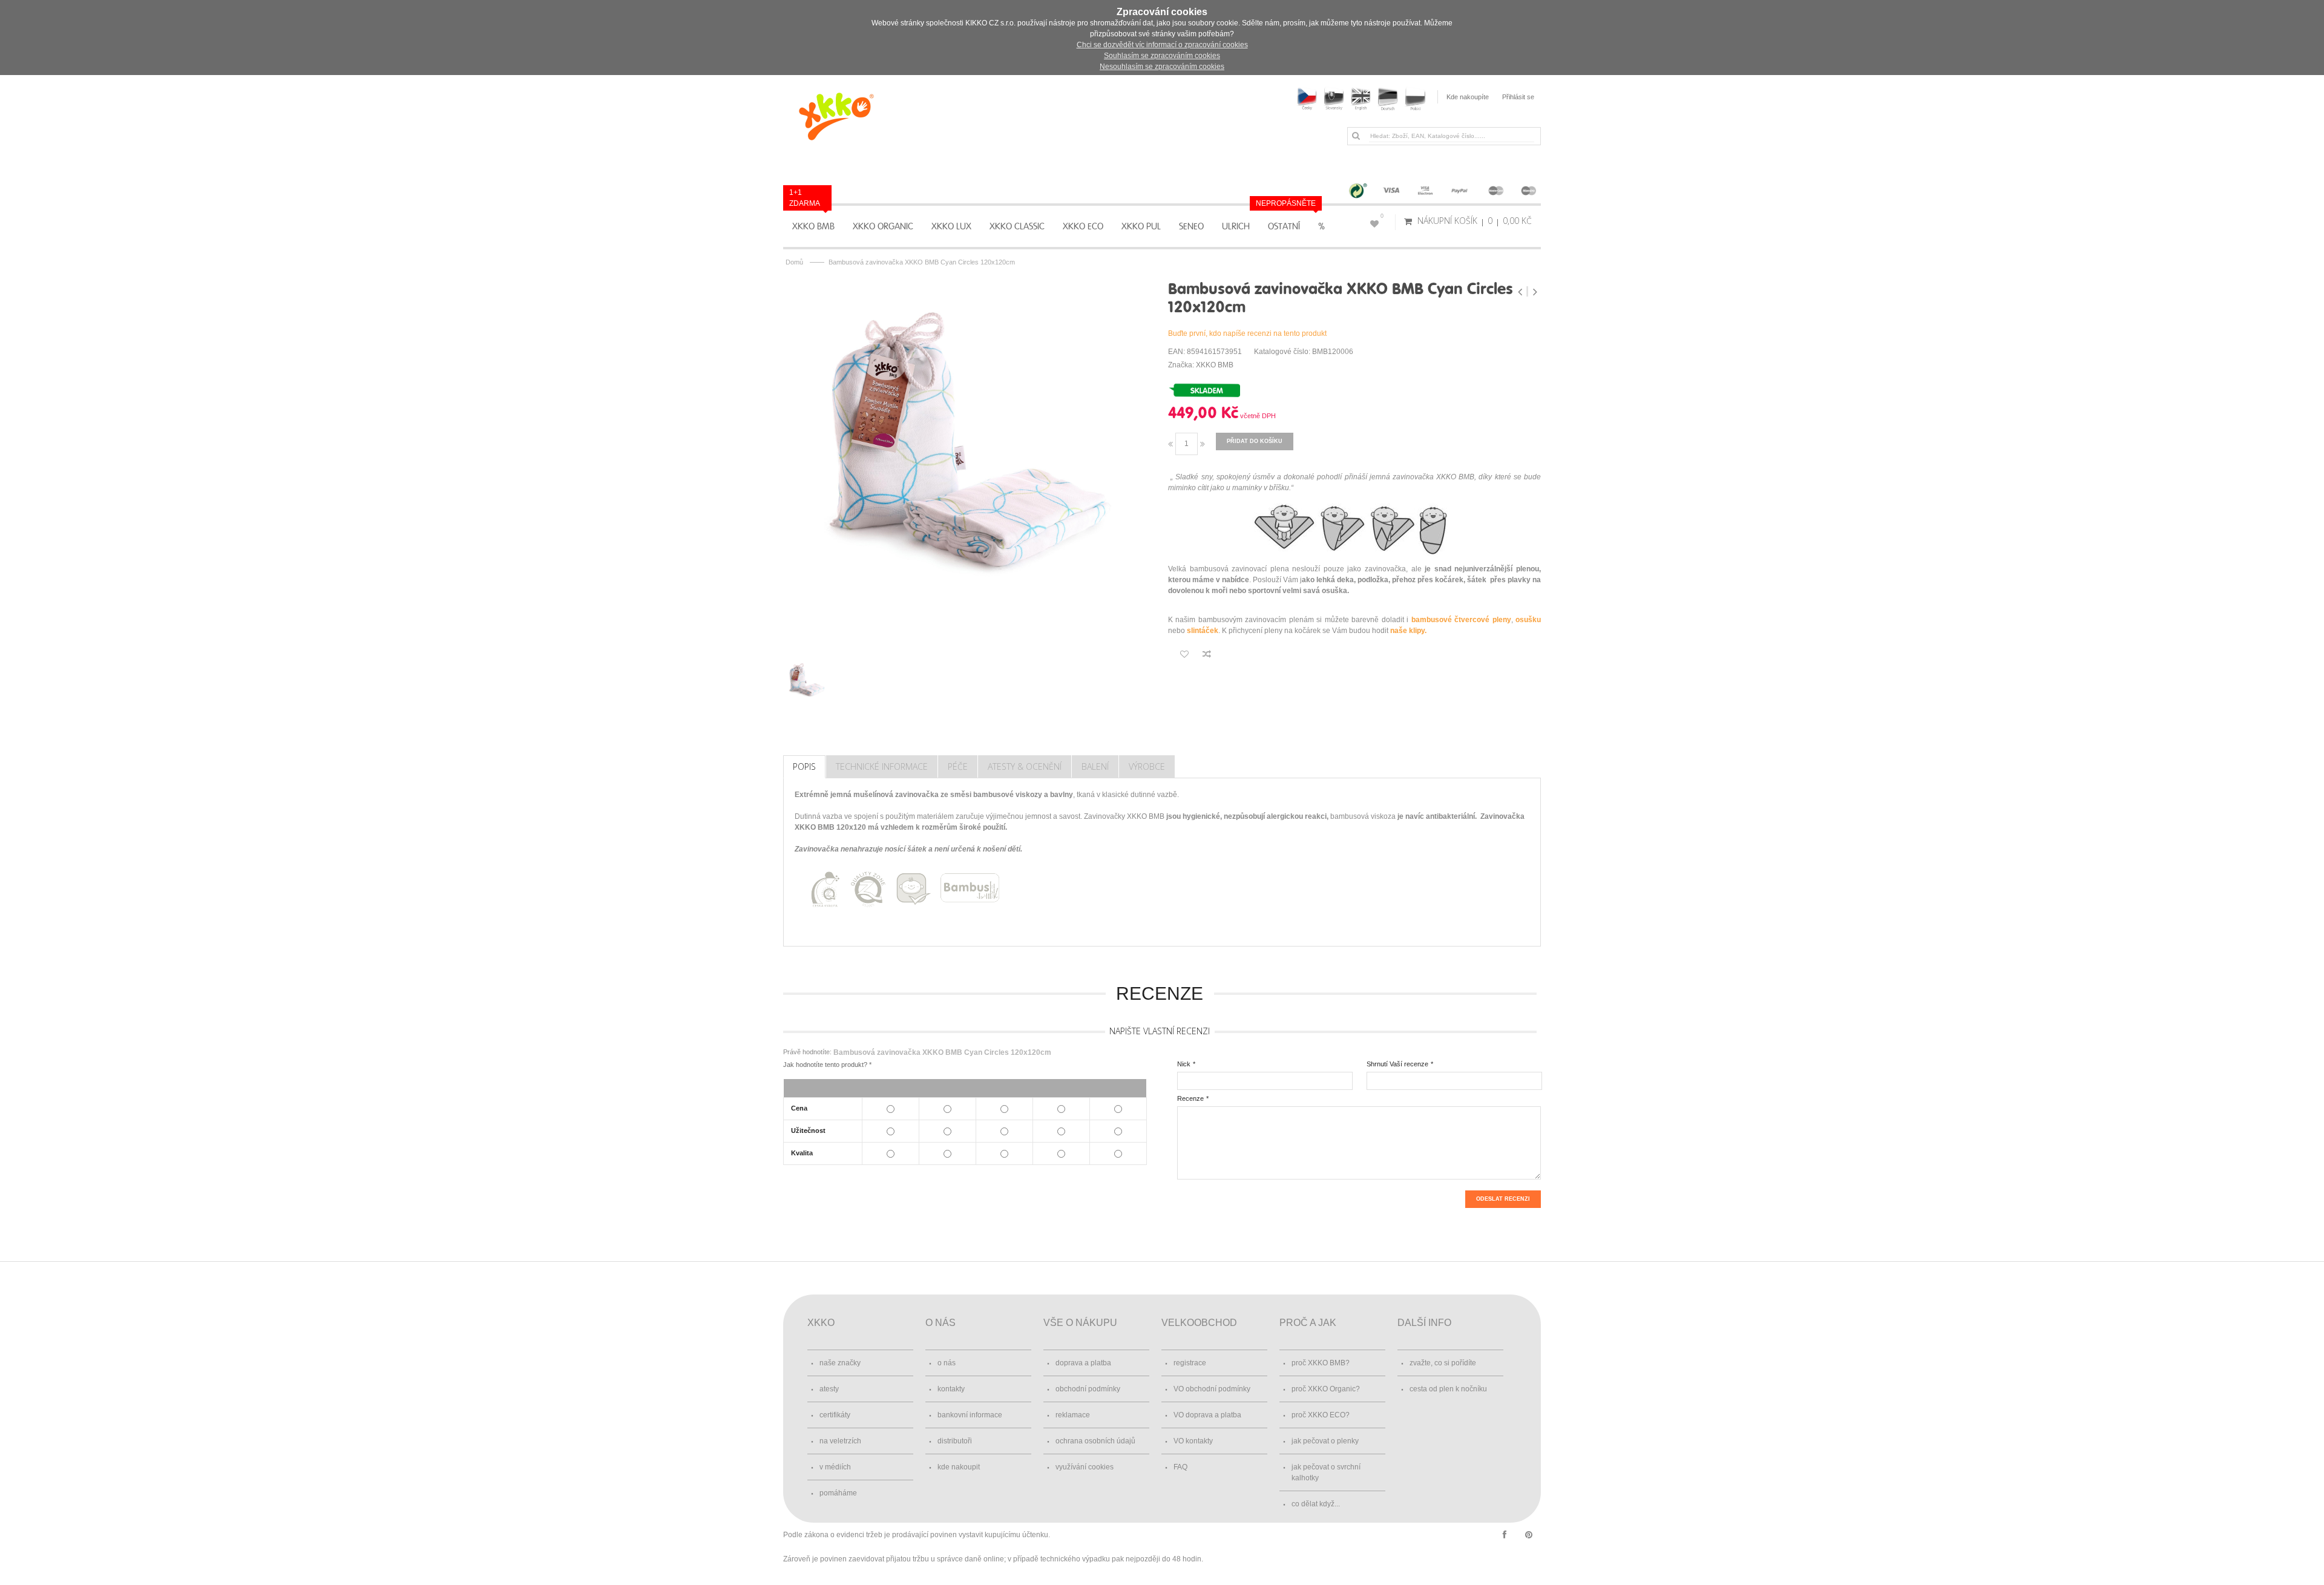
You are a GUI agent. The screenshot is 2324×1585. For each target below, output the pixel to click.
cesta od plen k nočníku (1448, 1389)
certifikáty (835, 1415)
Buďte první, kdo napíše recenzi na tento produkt (1247, 333)
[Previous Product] (1521, 292)
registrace (1190, 1363)
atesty (829, 1389)
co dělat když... (1316, 1504)
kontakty (951, 1389)
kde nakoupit (959, 1467)
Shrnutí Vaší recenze (1397, 1064)
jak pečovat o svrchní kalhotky (1326, 1472)
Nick (1184, 1064)
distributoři (955, 1441)
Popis (804, 766)
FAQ (1180, 1467)
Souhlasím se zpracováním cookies (1162, 56)
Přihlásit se (1518, 97)
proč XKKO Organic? (1326, 1389)
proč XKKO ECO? (1321, 1415)
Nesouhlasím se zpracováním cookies (1162, 67)
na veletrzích (840, 1441)
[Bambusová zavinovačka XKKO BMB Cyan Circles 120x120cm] (970, 461)
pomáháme (838, 1493)
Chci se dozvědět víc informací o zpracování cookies (1162, 45)
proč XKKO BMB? (1321, 1363)
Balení (1095, 766)
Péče (958, 766)
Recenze (1190, 1098)
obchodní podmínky (1088, 1389)
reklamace (1073, 1415)
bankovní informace (970, 1415)
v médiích (835, 1467)
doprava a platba (1083, 1363)
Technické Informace (882, 766)
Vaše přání (1382, 216)
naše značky (840, 1363)
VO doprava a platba (1207, 1415)
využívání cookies (1085, 1467)
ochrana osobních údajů (1095, 1441)
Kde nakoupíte (1468, 97)
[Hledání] (1356, 136)
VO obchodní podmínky (1212, 1389)
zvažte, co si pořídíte (1443, 1363)
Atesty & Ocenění (1025, 766)
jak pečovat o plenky (1325, 1441)
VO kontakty (1193, 1441)
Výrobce (1147, 766)
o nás (947, 1363)
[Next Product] (1535, 292)
